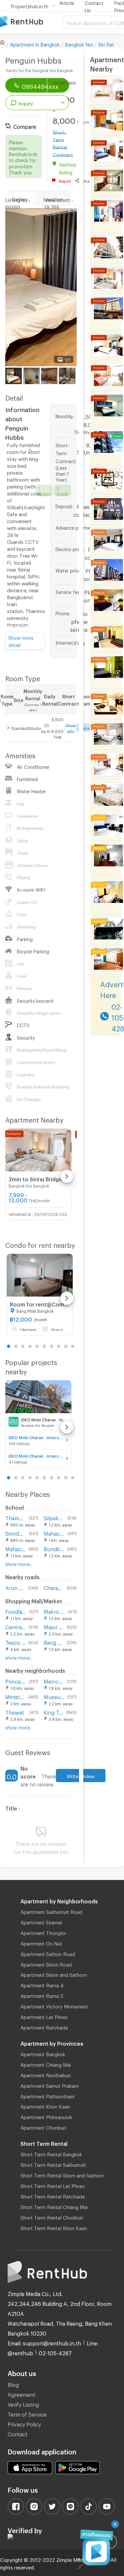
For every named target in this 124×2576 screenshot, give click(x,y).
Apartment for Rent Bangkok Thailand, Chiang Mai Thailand (31, 22)
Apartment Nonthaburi (46, 2074)
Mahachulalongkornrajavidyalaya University (54, 1533)
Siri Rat (106, 43)
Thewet (15, 1711)
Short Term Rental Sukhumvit (53, 2164)
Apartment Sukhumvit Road (51, 1911)
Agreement (21, 2394)
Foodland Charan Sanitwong (16, 1611)
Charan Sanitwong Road (54, 1587)
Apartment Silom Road (46, 1964)
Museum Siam (54, 1696)
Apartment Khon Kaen (45, 2106)
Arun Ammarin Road (15, 1587)
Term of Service (27, 2413)
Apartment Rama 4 (42, 1984)
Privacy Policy (24, 2423)
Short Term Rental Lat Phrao (53, 2185)
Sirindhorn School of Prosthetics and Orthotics (16, 1533)
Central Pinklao (16, 1626)
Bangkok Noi (79, 43)
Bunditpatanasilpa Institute (54, 1548)
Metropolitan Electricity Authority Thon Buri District (54, 1680)
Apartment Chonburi (43, 2127)
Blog (13, 2384)
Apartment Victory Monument (54, 2005)
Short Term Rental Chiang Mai (54, 2206)
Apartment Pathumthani (47, 2095)
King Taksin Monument (54, 1711)
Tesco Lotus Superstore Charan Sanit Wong (15, 1642)
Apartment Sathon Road (48, 1953)
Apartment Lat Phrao (44, 2016)
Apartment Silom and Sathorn (54, 1974)
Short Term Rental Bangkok (51, 2153)
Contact (18, 2433)
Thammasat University (16, 1517)
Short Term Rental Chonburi (52, 2217)
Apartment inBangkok (35, 43)
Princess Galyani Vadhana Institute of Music (16, 1680)
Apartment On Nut (41, 1943)
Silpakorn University (54, 1517)
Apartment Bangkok (43, 2053)
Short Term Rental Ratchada (53, 2196)
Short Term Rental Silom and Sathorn (62, 2174)
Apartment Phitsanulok (46, 2116)
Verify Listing (23, 2404)
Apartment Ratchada (44, 2027)
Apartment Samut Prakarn (50, 2085)
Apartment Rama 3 (42, 1995)
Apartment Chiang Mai (46, 2064)
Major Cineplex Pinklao (54, 1626)
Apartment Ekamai (41, 1921)
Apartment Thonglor (43, 1932)
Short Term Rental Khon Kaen (54, 2227)
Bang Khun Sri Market (54, 1642)
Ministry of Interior (15, 1696)
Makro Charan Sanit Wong (55, 1611)
